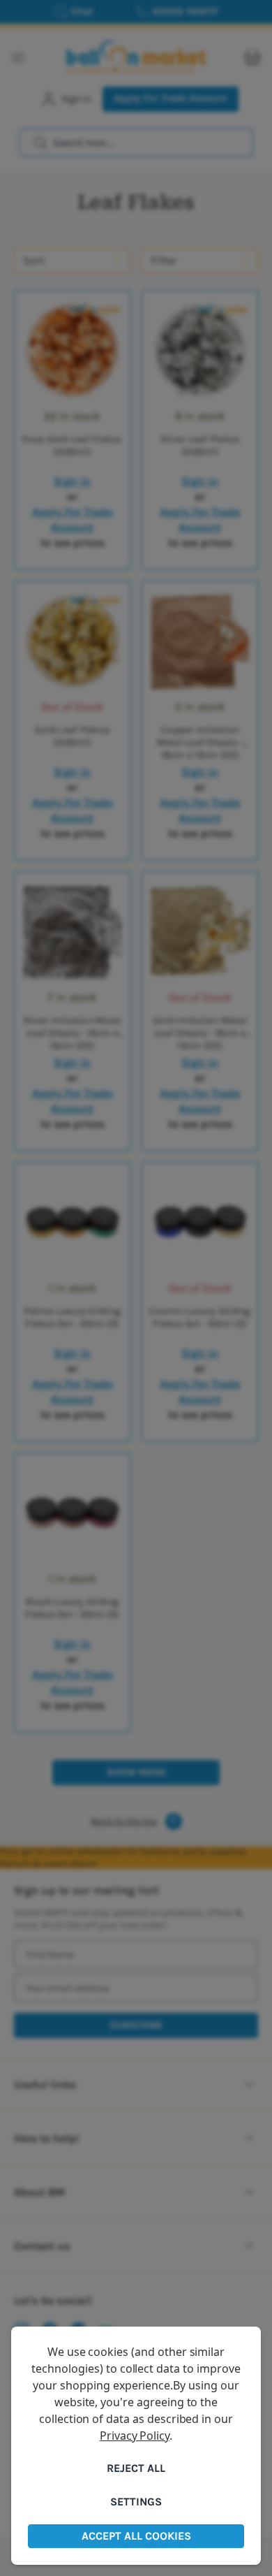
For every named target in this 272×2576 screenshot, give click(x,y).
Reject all (136, 2468)
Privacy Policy (135, 2436)
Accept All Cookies (136, 2536)
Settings (136, 2502)
